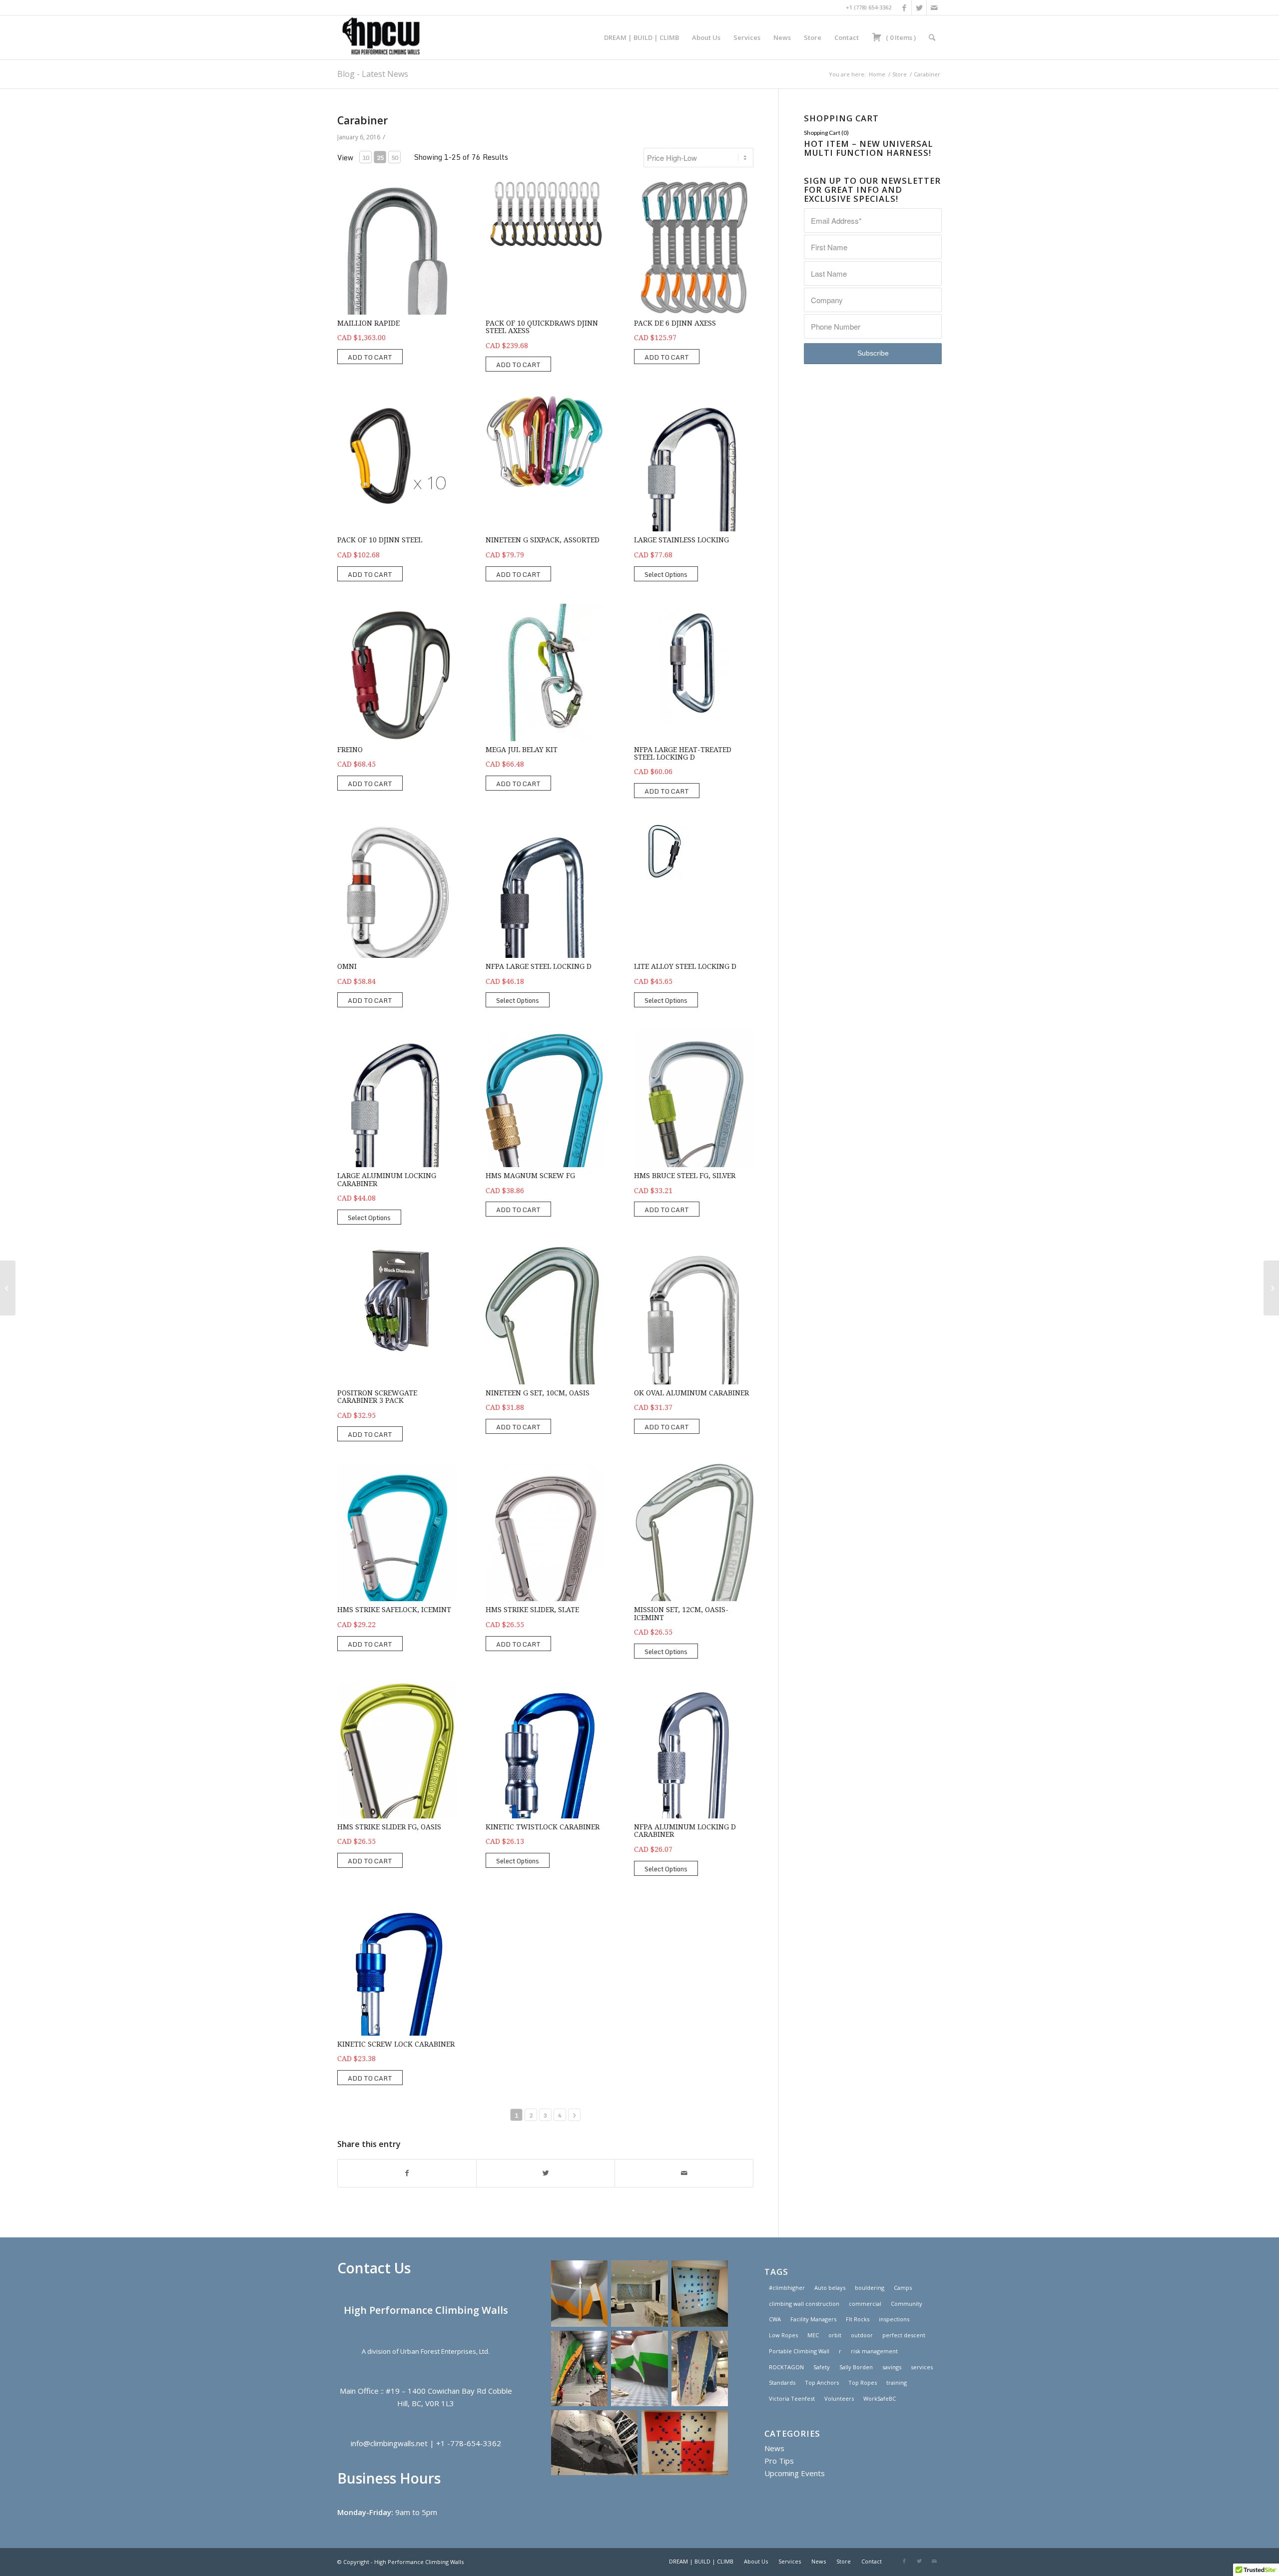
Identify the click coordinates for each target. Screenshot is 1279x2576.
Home (877, 74)
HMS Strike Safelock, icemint (394, 1610)
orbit (835, 2335)
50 (395, 158)
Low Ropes (783, 2335)
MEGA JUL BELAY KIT (522, 750)
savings (892, 2367)
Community (907, 2304)
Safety (822, 2367)
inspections (894, 2319)
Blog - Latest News (373, 74)
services (922, 2367)
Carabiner (362, 120)
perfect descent (904, 2335)
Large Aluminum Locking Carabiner (387, 1179)
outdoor (862, 2335)
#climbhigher (787, 2288)
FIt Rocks (858, 2319)
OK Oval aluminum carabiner (691, 1393)
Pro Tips (779, 2461)
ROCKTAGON (786, 2367)
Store (900, 74)
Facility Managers (813, 2319)
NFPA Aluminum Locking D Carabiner (685, 1831)
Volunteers (839, 2398)
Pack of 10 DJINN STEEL (380, 540)
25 (380, 158)
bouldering (870, 2288)
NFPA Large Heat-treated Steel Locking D (683, 753)
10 (366, 158)
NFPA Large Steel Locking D (539, 966)
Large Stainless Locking (681, 540)
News (774, 2448)
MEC (813, 2335)
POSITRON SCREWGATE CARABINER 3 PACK (377, 1397)
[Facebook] (904, 7)
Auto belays (830, 2288)
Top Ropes (863, 2382)
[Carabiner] (8, 1288)
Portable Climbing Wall (799, 2351)
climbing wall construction (804, 2304)
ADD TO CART (370, 357)
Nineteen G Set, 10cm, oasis (538, 1393)
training (897, 2382)
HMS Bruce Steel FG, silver (685, 1176)
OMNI (347, 966)
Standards (782, 2382)
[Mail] (934, 7)
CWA (775, 2319)
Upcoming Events (795, 2473)
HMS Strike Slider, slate (532, 1610)
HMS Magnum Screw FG (530, 1176)
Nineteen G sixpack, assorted (543, 540)
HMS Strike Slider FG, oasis (389, 1827)
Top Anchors (822, 2382)
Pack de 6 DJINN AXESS (675, 323)
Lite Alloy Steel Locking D (685, 966)
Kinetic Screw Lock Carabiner (396, 2044)
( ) (900, 37)
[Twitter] (919, 7)
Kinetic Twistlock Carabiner (543, 1827)
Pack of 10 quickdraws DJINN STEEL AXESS (542, 327)
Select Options (666, 574)
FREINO (350, 750)
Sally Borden (856, 2367)
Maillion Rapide (368, 323)
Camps (903, 2288)
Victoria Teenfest (792, 2398)
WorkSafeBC (880, 2398)
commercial (865, 2304)
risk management (874, 2351)
